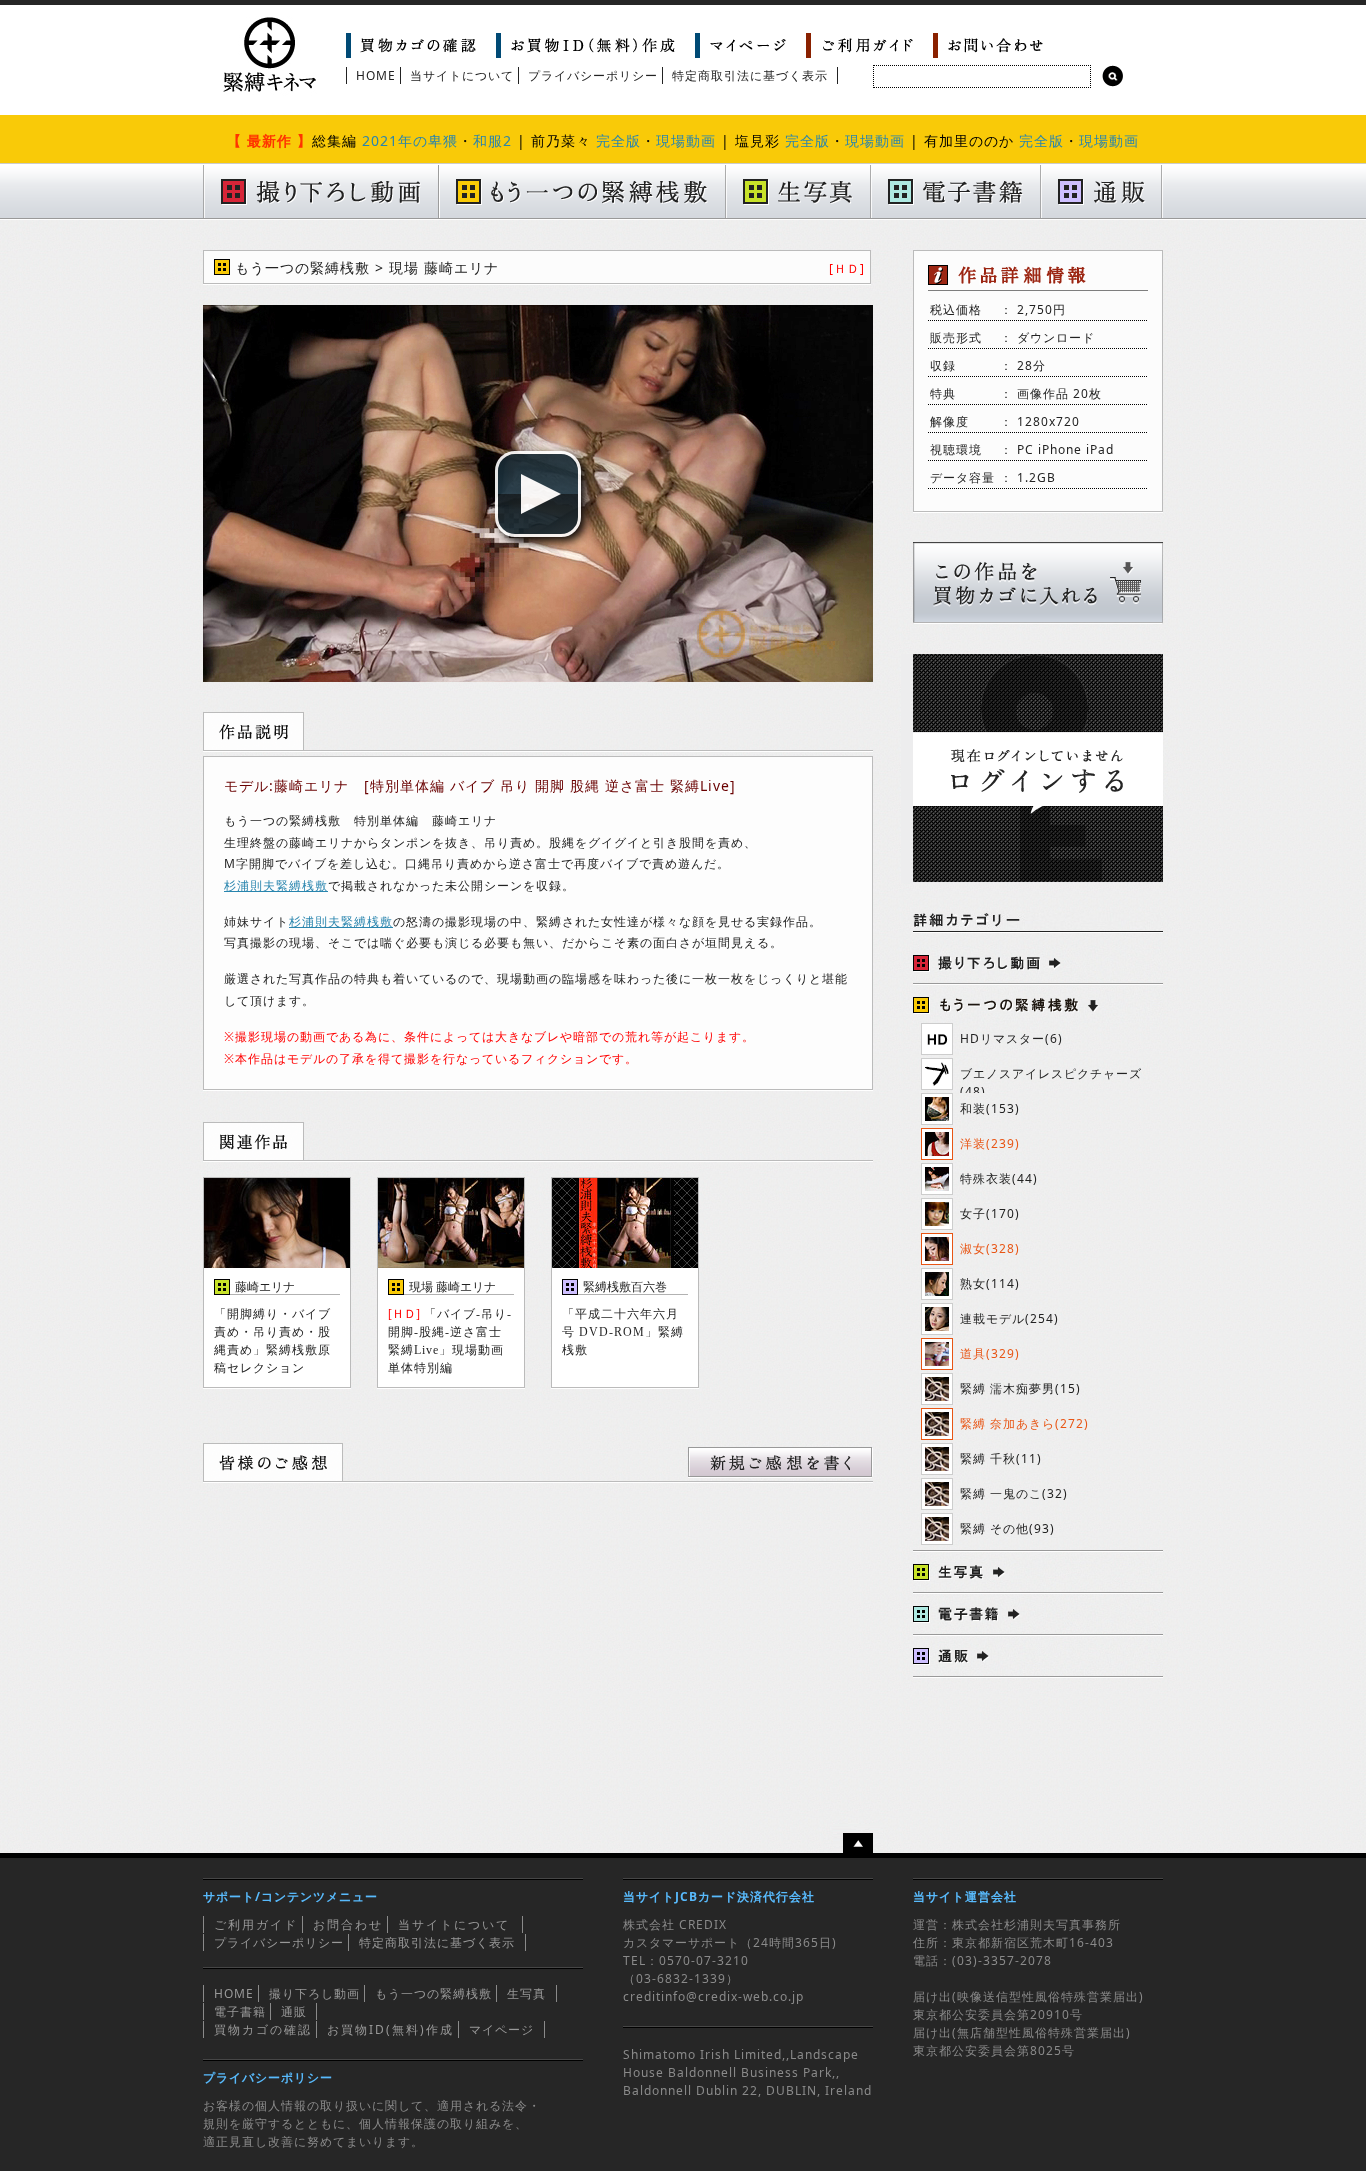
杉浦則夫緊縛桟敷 (276, 885)
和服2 (492, 140)
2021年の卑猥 (410, 140)
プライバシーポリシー (593, 75)
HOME (376, 75)
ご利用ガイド (256, 1924)
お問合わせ (348, 1924)
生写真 (526, 1993)
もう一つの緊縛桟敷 (433, 1993)
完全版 (618, 140)
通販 (294, 2011)
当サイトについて (462, 75)
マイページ (501, 2029)
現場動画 (686, 140)
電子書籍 (240, 2011)
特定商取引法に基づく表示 (750, 75)
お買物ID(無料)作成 (390, 2029)
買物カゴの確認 (263, 2029)
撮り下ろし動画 (314, 1993)
